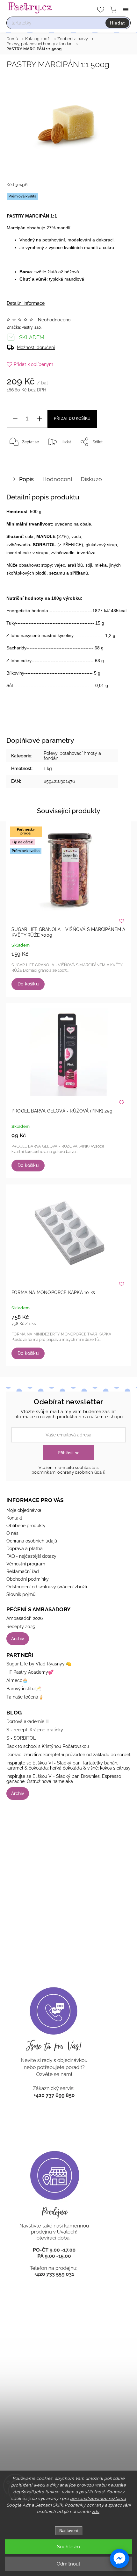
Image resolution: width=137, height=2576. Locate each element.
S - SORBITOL (21, 1738)
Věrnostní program (26, 1564)
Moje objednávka (24, 1510)
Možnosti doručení (36, 347)
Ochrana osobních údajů (32, 1541)
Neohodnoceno (54, 320)
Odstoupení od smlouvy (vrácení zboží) (47, 1587)
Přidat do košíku (72, 419)
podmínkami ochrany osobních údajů (68, 1472)
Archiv (18, 1639)
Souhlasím (68, 2547)
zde (96, 2512)
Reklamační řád (23, 1571)
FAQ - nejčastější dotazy (31, 1556)
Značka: (24, 327)
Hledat (117, 23)
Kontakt (14, 1518)
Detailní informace (26, 303)
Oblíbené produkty (26, 1526)
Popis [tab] (26, 479)
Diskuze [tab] (91, 479)
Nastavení (69, 2531)
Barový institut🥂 (24, 1689)
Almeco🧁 (17, 1680)
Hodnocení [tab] (57, 479)
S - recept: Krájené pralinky (35, 1730)
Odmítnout (68, 2564)
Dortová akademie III (27, 1721)
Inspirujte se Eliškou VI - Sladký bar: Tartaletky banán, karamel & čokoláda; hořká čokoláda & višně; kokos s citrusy (68, 1765)
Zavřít (117, 458)
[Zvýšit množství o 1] (39, 419)
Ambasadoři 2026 (25, 1618)
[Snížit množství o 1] (15, 419)
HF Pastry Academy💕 (30, 1672)
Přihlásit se (69, 1453)
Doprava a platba (25, 1549)
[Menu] (126, 10)
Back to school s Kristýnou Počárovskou (48, 1746)
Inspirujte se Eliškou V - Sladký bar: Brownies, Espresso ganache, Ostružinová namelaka (64, 1779)
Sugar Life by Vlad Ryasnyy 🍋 (39, 1664)
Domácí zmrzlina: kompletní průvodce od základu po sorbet (68, 1755)
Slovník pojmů (21, 1594)
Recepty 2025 (21, 1627)
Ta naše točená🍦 (25, 1697)
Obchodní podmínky (28, 1579)
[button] (119, 2558)
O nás (12, 1533)
